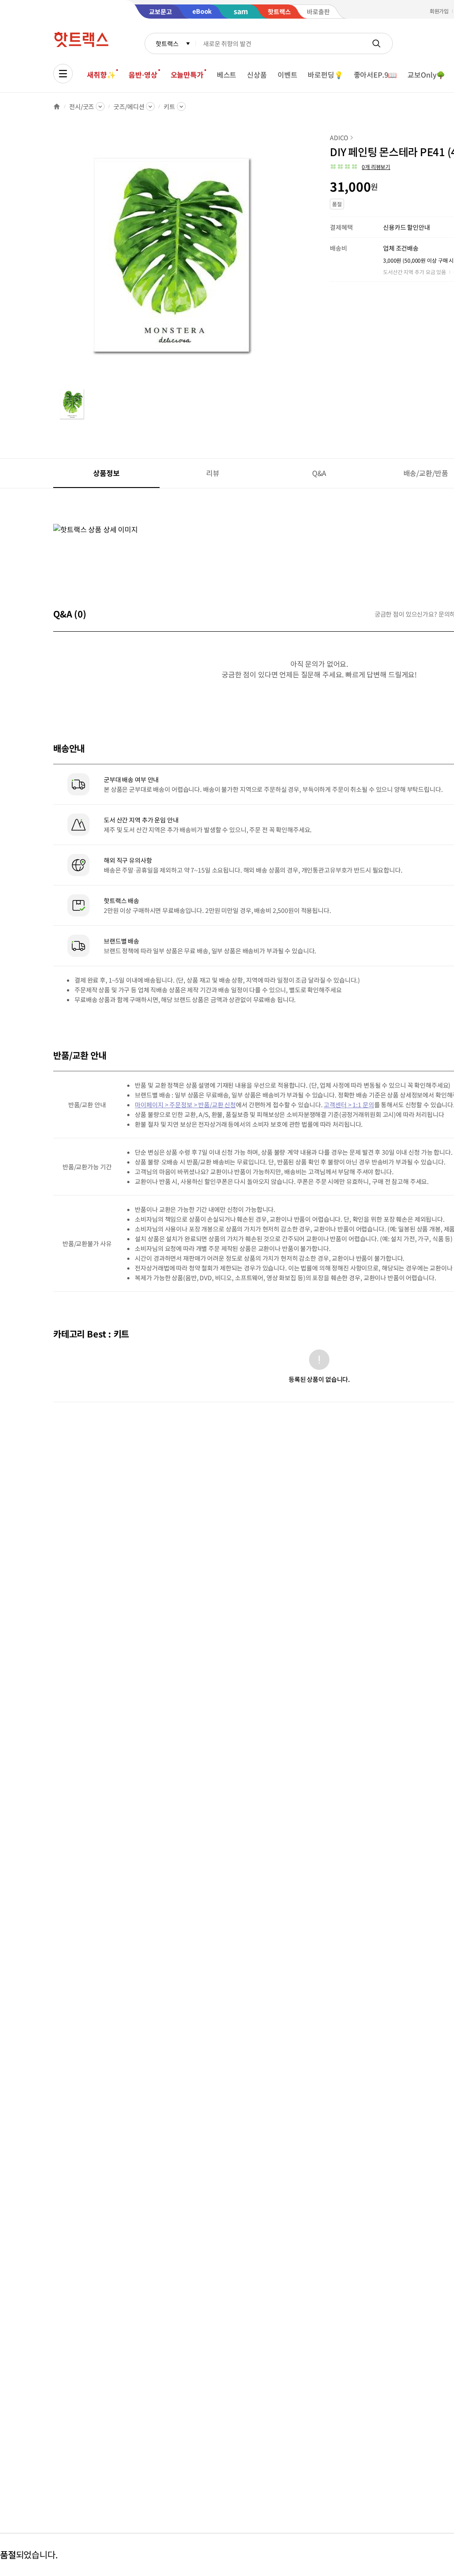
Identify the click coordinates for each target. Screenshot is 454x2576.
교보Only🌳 (426, 75)
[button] (360, 167)
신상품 (257, 75)
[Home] (57, 106)
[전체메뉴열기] (63, 74)
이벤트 (288, 75)
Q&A (319, 473)
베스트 (227, 75)
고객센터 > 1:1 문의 (349, 1105)
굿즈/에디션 (129, 106)
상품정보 (106, 473)
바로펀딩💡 (325, 75)
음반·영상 (143, 75)
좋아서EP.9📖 (376, 75)
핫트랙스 (167, 43)
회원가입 (439, 11)
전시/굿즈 (82, 106)
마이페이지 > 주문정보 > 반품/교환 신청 (185, 1105)
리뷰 (213, 473)
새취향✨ (101, 75)
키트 (169, 106)
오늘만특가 (187, 75)
